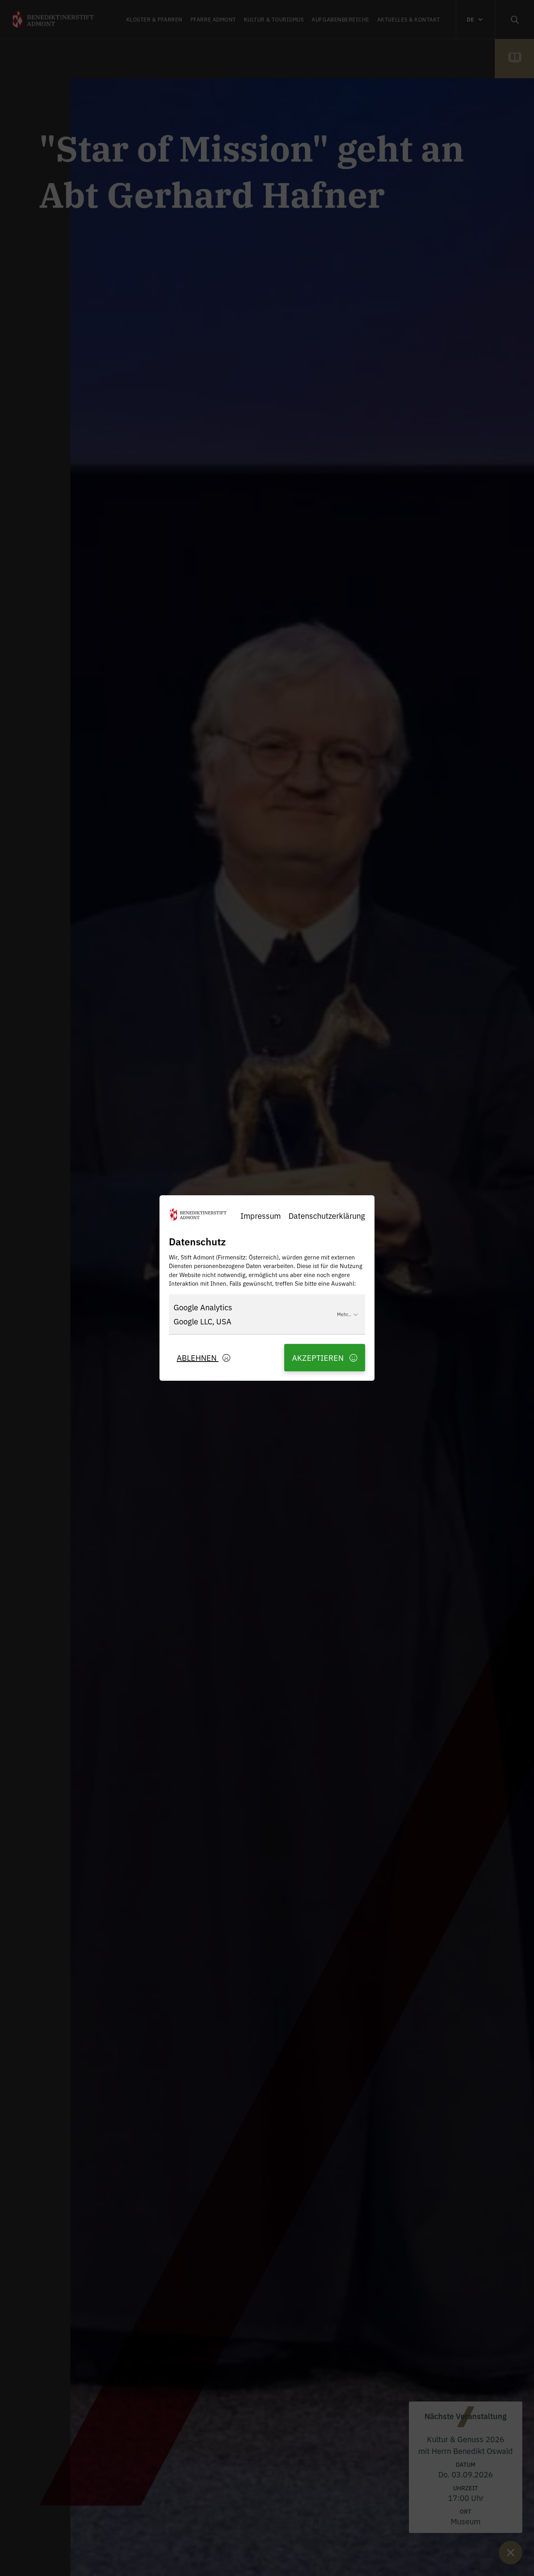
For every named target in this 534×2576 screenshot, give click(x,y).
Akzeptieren (319, 1357)
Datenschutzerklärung (327, 1215)
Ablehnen (198, 1357)
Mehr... (344, 1314)
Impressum (261, 1215)
